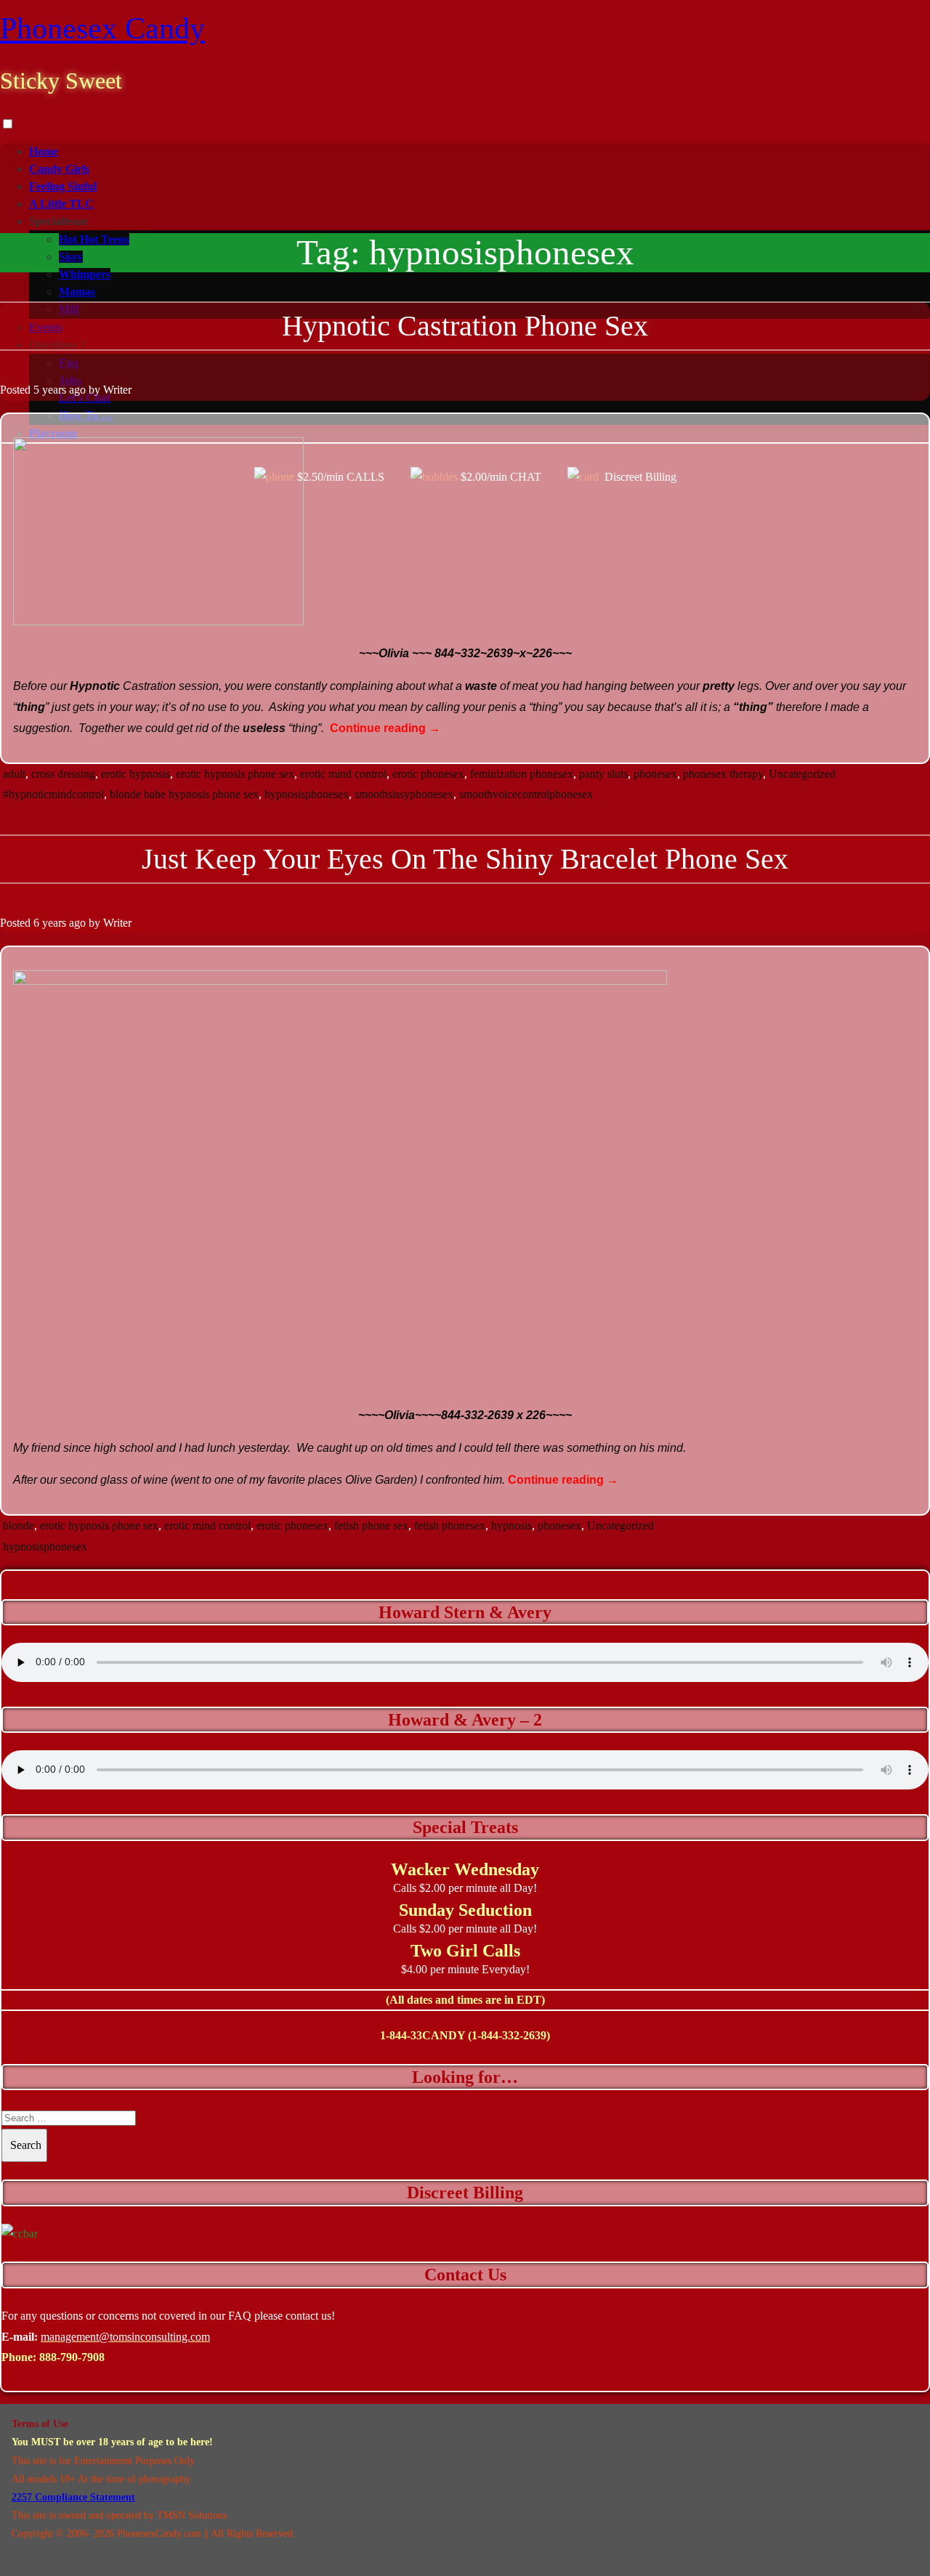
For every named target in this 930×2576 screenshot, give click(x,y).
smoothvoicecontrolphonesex (526, 794)
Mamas (77, 292)
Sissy (71, 257)
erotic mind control (343, 774)
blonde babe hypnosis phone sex (184, 794)
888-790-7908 (72, 2357)
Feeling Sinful (63, 186)
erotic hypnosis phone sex (235, 774)
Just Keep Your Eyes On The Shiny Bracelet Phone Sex (465, 859)
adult (14, 774)
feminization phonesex (522, 774)
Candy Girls (59, 169)
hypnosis (511, 1525)
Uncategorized (802, 774)
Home (44, 151)
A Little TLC (61, 204)
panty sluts (603, 774)
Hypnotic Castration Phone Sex (465, 326)
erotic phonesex (428, 774)
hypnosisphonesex (307, 794)
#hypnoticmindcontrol (53, 794)
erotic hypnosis (136, 774)
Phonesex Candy (102, 28)
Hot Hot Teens (94, 239)
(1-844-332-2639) (509, 2035)
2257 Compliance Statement (73, 2497)
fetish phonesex (450, 1525)
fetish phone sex (371, 1525)
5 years (50, 390)
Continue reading (385, 728)
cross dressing (63, 774)
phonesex (655, 774)
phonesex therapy (723, 774)
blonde (19, 1525)
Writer (117, 390)
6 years (50, 923)
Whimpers (85, 274)
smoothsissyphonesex (404, 794)
